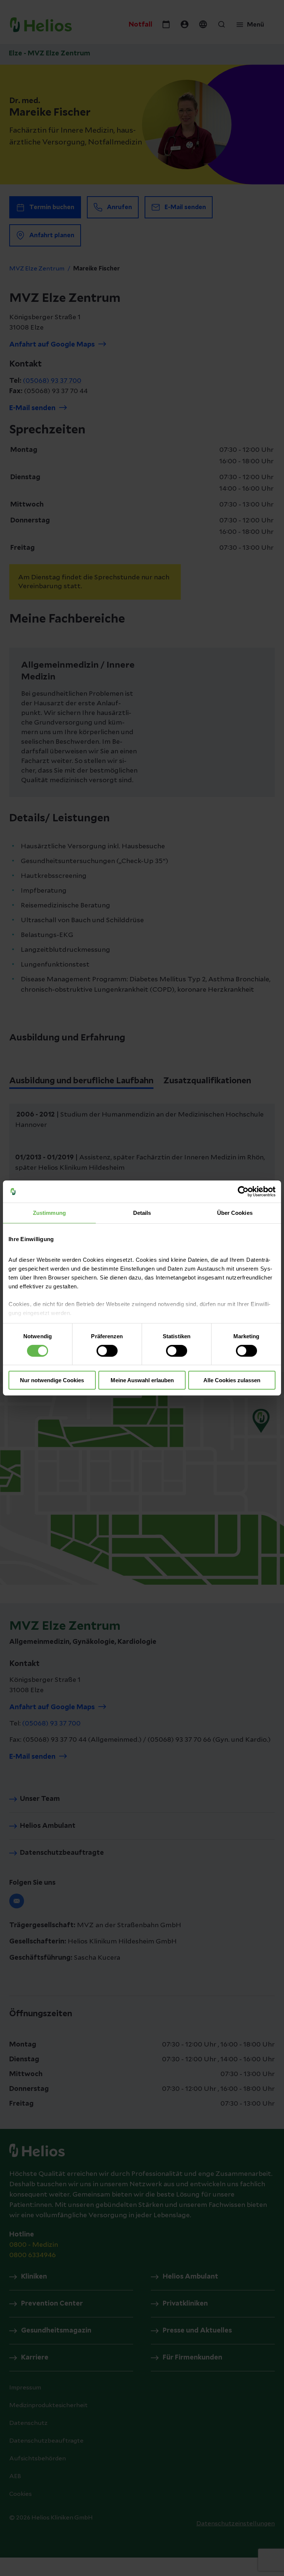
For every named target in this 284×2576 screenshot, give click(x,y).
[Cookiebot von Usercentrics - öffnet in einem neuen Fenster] (243, 1192)
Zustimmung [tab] (49, 1213)
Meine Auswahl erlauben (142, 1380)
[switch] (107, 1351)
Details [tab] (142, 1213)
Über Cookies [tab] (235, 1213)
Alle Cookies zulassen (232, 1380)
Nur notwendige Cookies (52, 1380)
